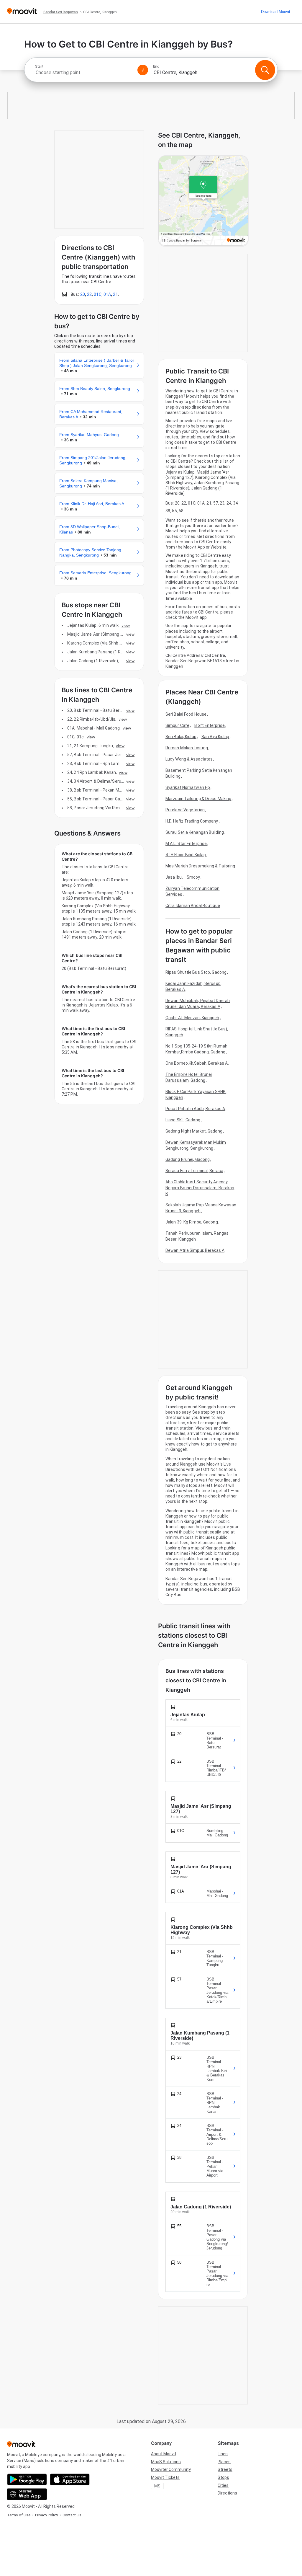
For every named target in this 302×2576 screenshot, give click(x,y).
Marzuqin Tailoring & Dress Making (198, 799)
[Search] (265, 70)
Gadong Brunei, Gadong (188, 1159)
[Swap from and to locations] (143, 70)
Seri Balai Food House (186, 714)
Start (39, 66)
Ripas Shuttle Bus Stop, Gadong (196, 972)
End (156, 66)
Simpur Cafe (177, 725)
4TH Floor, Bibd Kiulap (186, 855)
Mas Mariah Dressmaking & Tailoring (200, 866)
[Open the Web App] (27, 2494)
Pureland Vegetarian (185, 810)
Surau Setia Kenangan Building (195, 832)
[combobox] (84, 72)
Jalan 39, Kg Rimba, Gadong (192, 1222)
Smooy (193, 877)
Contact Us (72, 2515)
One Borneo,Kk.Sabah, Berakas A (197, 1063)
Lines (223, 2454)
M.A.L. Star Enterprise (186, 844)
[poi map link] (203, 201)
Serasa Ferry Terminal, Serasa (194, 1171)
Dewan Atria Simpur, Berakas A (195, 1250)
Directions (227, 2493)
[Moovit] (22, 12)
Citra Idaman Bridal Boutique (193, 906)
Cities (223, 2485)
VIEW (126, 625)
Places (224, 2462)
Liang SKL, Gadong (183, 1120)
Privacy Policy (46, 2515)
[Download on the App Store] (70, 2479)
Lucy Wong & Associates (189, 759)
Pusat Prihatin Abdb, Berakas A (195, 1109)
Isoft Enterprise (210, 725)
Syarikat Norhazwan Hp (188, 787)
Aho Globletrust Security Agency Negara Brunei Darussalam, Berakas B (200, 1188)
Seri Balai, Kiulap (181, 737)
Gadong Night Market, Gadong (194, 1131)
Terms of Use (19, 2515)
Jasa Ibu (174, 877)
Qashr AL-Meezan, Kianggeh (192, 1018)
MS (157, 2486)
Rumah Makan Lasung (187, 748)
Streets (225, 2469)
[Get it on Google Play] (27, 2479)
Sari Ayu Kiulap (215, 737)
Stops (223, 2477)
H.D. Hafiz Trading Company (192, 821)
